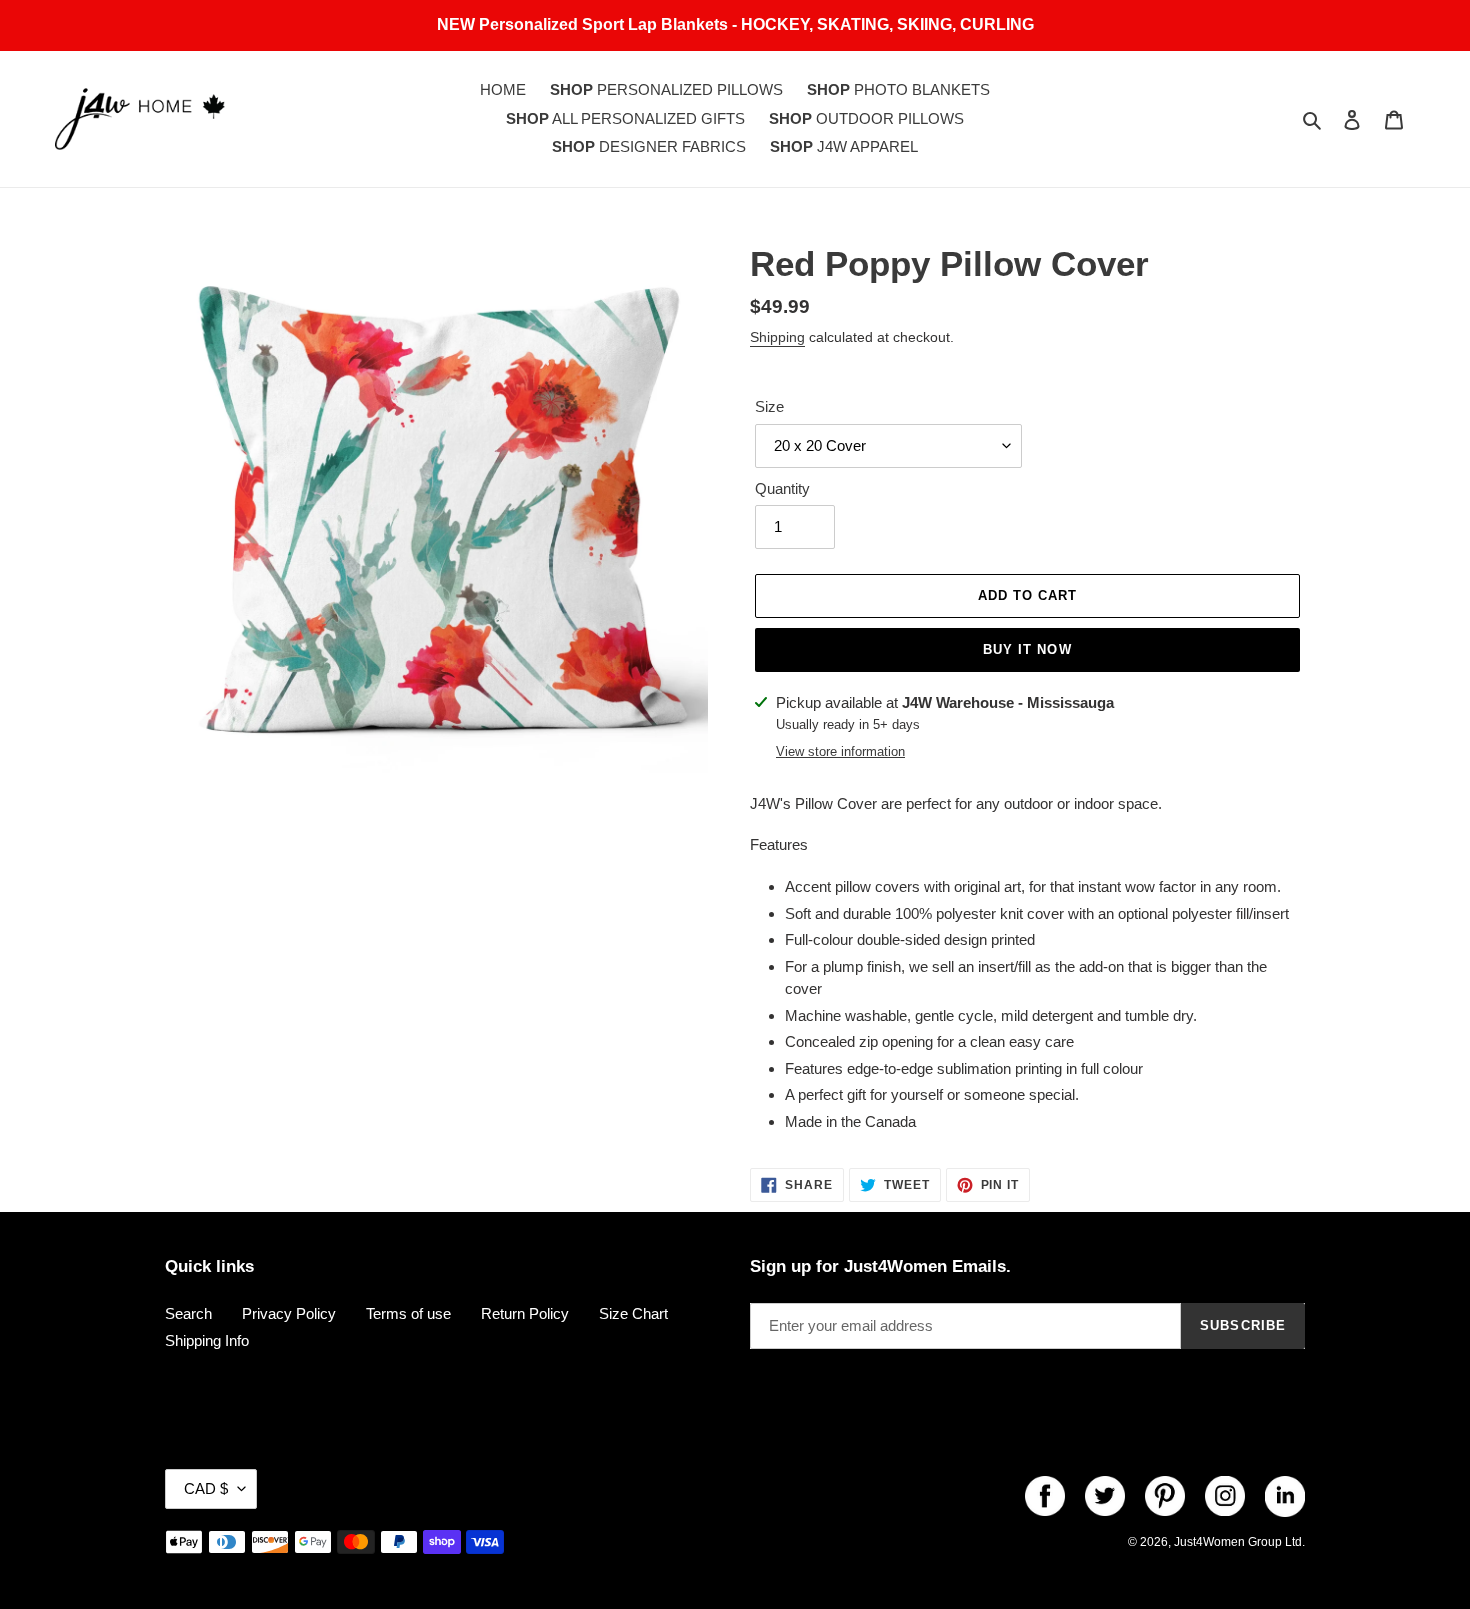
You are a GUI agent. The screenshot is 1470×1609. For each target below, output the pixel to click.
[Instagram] (1225, 1496)
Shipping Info (207, 1340)
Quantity (782, 488)
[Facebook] (1045, 1496)
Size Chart (633, 1313)
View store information (840, 751)
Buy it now (1027, 649)
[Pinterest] (1165, 1496)
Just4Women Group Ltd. (1239, 1542)
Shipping (777, 337)
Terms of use (408, 1313)
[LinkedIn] (1285, 1496)
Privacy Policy (289, 1313)
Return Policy (525, 1313)
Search (188, 1313)
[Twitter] (1105, 1496)
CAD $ (206, 1488)
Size (769, 406)
